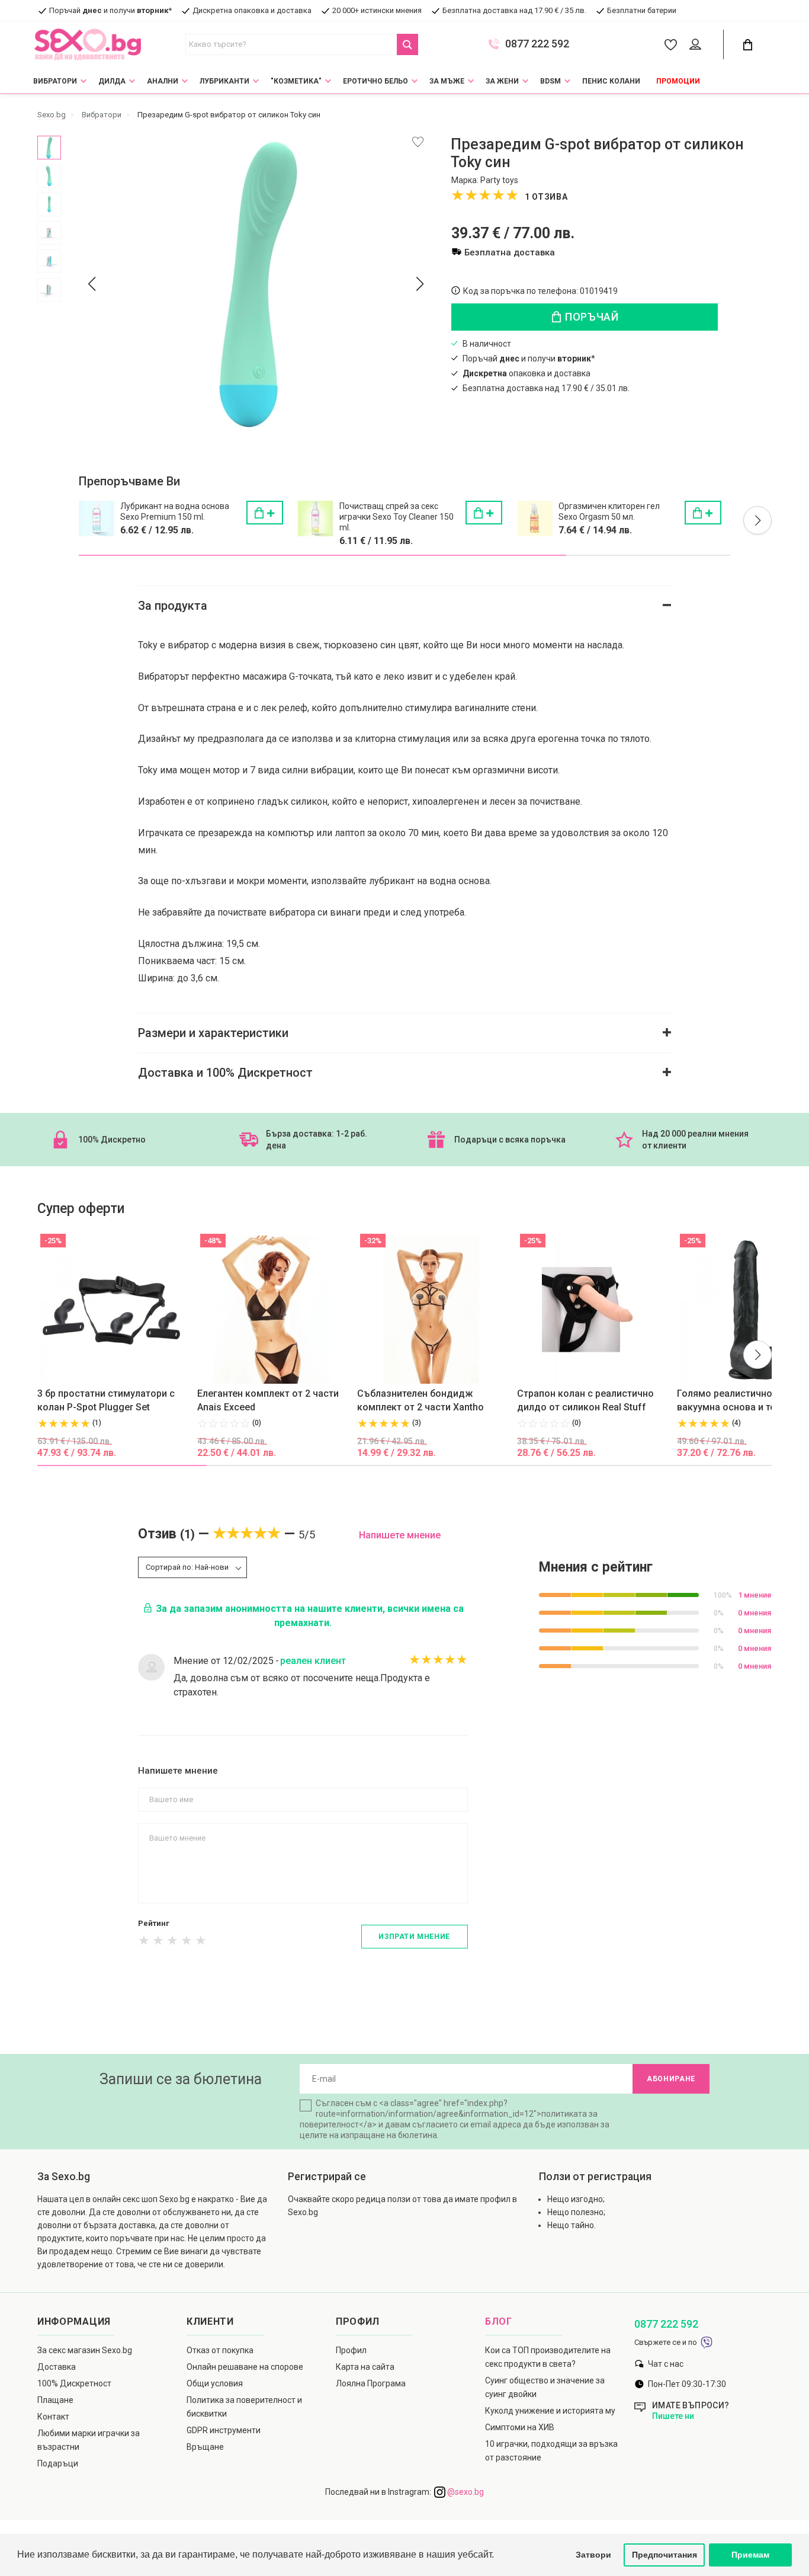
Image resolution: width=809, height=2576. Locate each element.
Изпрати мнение (414, 1937)
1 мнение (755, 1595)
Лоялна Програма (371, 2383)
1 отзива (546, 197)
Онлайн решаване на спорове (245, 2367)
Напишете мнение (400, 1535)
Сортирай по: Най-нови (187, 1567)
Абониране (671, 2079)
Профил (351, 2350)
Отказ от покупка (220, 2350)
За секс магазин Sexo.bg (85, 2350)
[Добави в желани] (418, 142)
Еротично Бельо (375, 81)
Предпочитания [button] (664, 2555)
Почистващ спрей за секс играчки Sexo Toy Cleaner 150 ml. (397, 517)
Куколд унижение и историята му (550, 2411)
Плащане (55, 2400)
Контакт (53, 2417)
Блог (499, 2321)
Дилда (112, 81)
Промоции (678, 81)
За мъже (447, 81)
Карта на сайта (365, 2367)
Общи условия (215, 2383)
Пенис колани (611, 81)
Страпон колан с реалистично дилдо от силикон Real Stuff (585, 1400)
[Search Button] (407, 44)
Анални (163, 81)
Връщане (205, 2447)
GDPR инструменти (224, 2430)
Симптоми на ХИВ (520, 2427)
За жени (502, 81)
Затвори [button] (593, 2555)
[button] (757, 520)
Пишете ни (673, 2416)
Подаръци (58, 2463)
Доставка (57, 2367)
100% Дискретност (74, 2383)
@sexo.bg (465, 2492)
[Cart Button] (747, 45)
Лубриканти (224, 81)
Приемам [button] (750, 2555)
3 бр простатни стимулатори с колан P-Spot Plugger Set (106, 1400)
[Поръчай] (265, 513)
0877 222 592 (537, 44)
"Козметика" (296, 81)
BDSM (550, 81)
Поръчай (591, 317)
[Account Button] (697, 45)
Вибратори (55, 81)
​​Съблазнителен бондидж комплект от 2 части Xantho (420, 1400)
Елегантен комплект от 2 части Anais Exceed (268, 1400)
